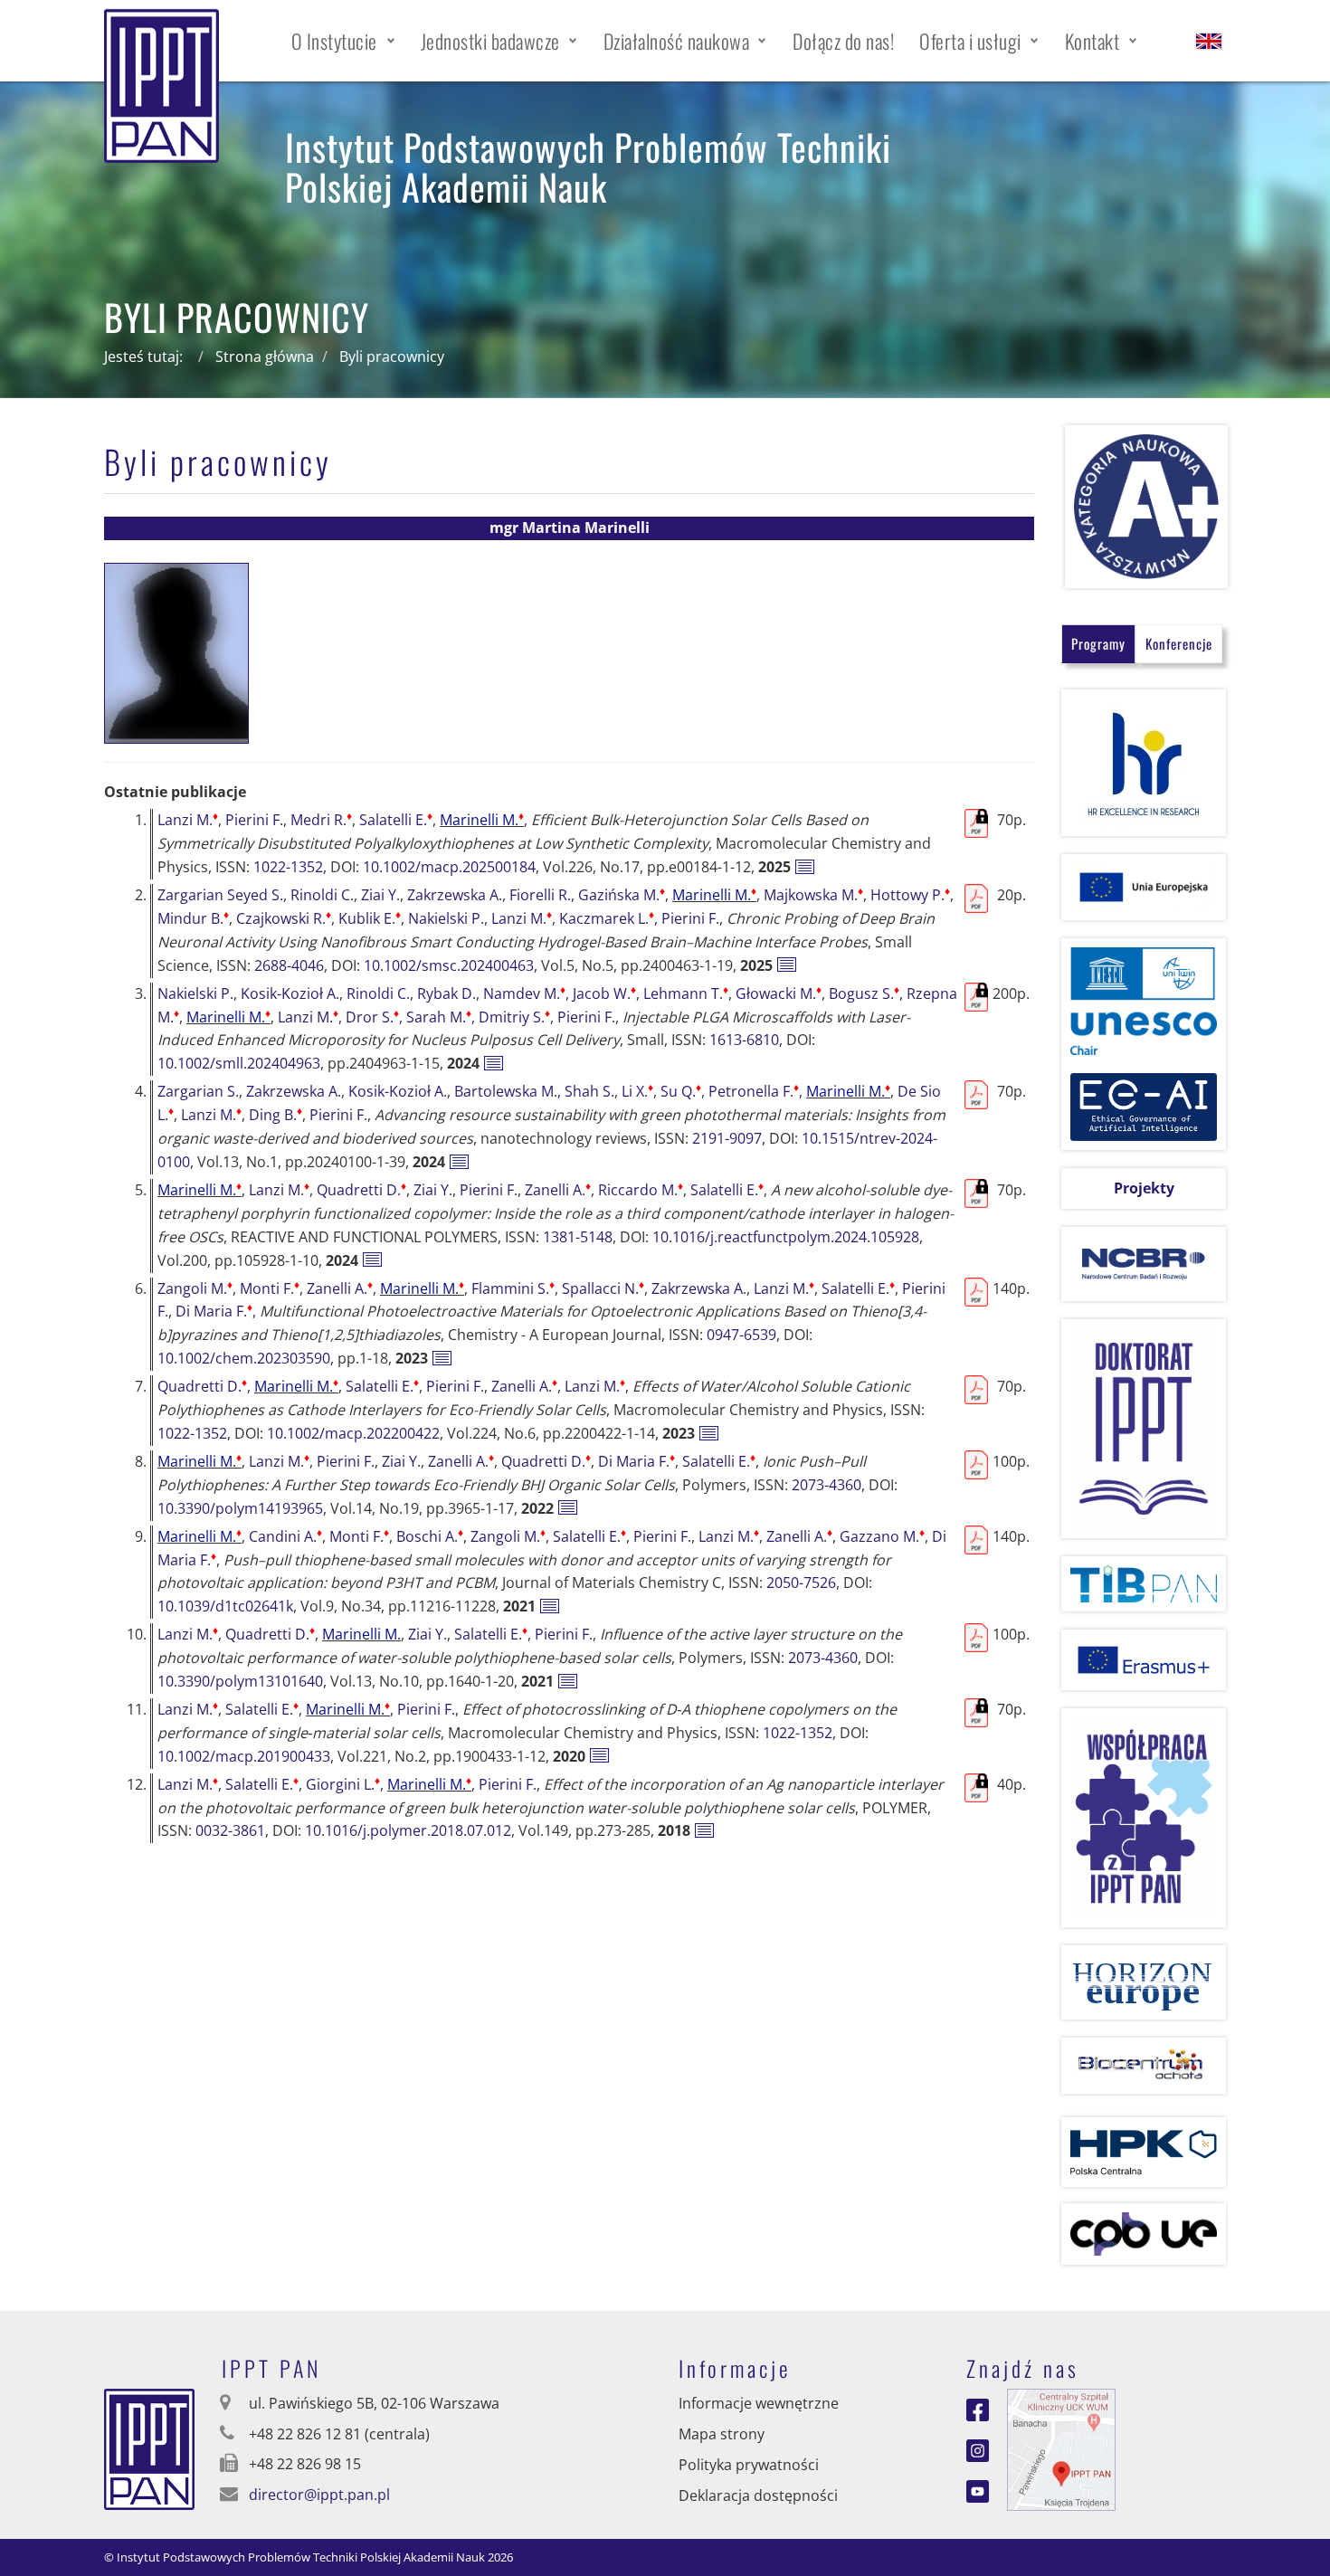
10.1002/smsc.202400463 (449, 965)
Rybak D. (446, 993)
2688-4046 (289, 965)
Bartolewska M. (506, 1091)
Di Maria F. (214, 1311)
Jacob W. (604, 993)
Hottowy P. (910, 895)
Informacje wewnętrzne (759, 2403)
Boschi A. (430, 1536)
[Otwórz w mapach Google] (1061, 2448)
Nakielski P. (446, 918)
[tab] (1098, 644)
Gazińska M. (622, 895)
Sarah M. (439, 1017)
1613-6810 (744, 1040)
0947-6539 (741, 1335)
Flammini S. (513, 1288)
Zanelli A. (558, 1190)
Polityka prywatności (749, 2465)
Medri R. (321, 820)
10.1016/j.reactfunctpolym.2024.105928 (786, 1237)
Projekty (1144, 1188)
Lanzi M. (188, 820)
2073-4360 (826, 1485)
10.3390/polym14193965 (240, 1508)
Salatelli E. (396, 820)
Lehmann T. (686, 993)
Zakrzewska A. (455, 895)
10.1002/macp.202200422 (353, 1433)
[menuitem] (343, 41)
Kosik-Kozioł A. (290, 993)
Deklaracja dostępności (758, 2495)
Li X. (637, 1091)
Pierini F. (254, 820)
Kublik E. (370, 918)
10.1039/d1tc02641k (225, 1606)
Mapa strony (722, 2434)
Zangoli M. (195, 1288)
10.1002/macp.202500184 (449, 867)
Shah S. (589, 1091)
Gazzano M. (882, 1536)
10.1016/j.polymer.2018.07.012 (408, 1830)
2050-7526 (801, 1583)
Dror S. (372, 1017)
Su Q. (681, 1091)
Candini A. (285, 1536)
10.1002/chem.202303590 (244, 1358)
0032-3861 (230, 1830)
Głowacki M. (779, 993)
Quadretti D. (361, 1190)
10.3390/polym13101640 (240, 1681)
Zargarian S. (198, 1091)
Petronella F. (754, 1091)
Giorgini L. (343, 1784)
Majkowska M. (813, 895)
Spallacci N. (603, 1288)
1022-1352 (288, 867)
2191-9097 (727, 1138)
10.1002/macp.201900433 (244, 1756)
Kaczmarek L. (607, 918)
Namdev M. (524, 993)
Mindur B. (193, 918)
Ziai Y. (380, 895)
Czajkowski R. (284, 918)
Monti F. (270, 1288)
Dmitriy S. (514, 1017)
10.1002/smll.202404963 (239, 1063)
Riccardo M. (641, 1190)
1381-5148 (578, 1237)
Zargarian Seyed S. (220, 895)
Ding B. (275, 1115)
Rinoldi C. (322, 895)
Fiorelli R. (540, 895)
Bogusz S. (864, 993)
